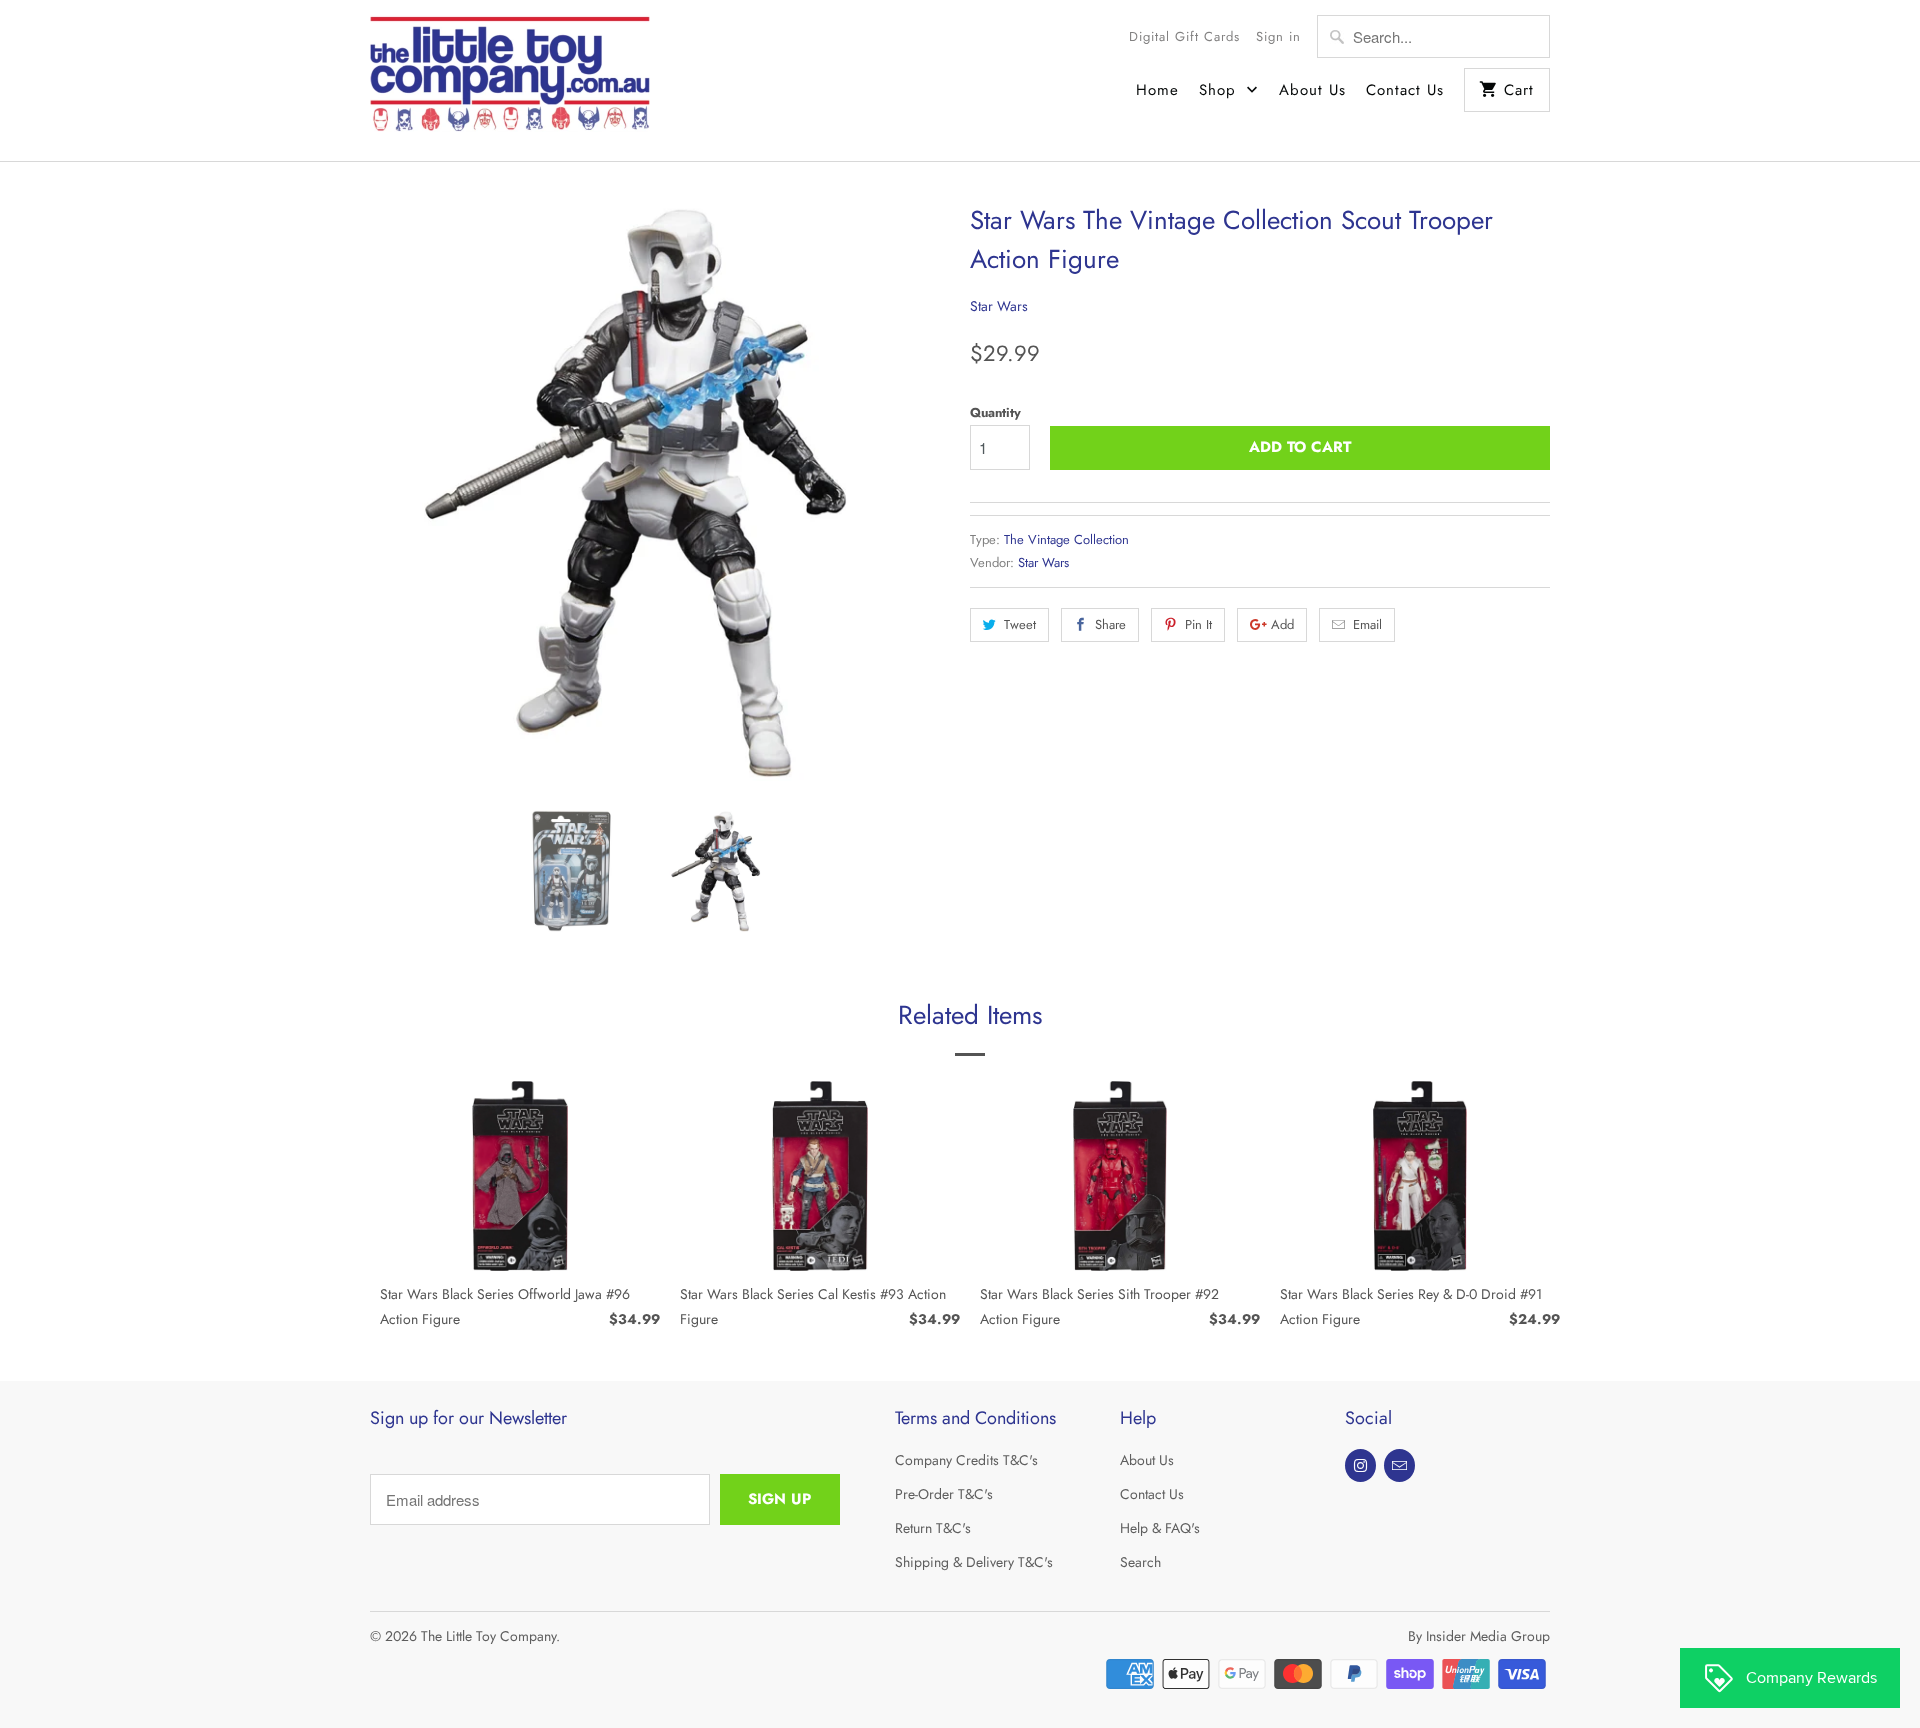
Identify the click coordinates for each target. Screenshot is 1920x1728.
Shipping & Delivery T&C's (974, 1562)
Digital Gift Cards (1184, 36)
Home (1157, 90)
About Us (1312, 90)
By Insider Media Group (1479, 1636)
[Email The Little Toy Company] (1399, 1465)
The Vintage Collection (1066, 539)
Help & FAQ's (1160, 1528)
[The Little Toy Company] (510, 80)
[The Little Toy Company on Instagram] (1360, 1465)
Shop (1220, 90)
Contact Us (1405, 90)
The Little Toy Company (488, 1636)
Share (1110, 624)
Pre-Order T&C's (944, 1494)
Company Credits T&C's (966, 1460)
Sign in (1278, 36)
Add (1282, 624)
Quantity (995, 412)
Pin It (1198, 624)
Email (1367, 624)
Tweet (1020, 624)
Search (1140, 1562)
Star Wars (999, 306)
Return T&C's (933, 1528)
